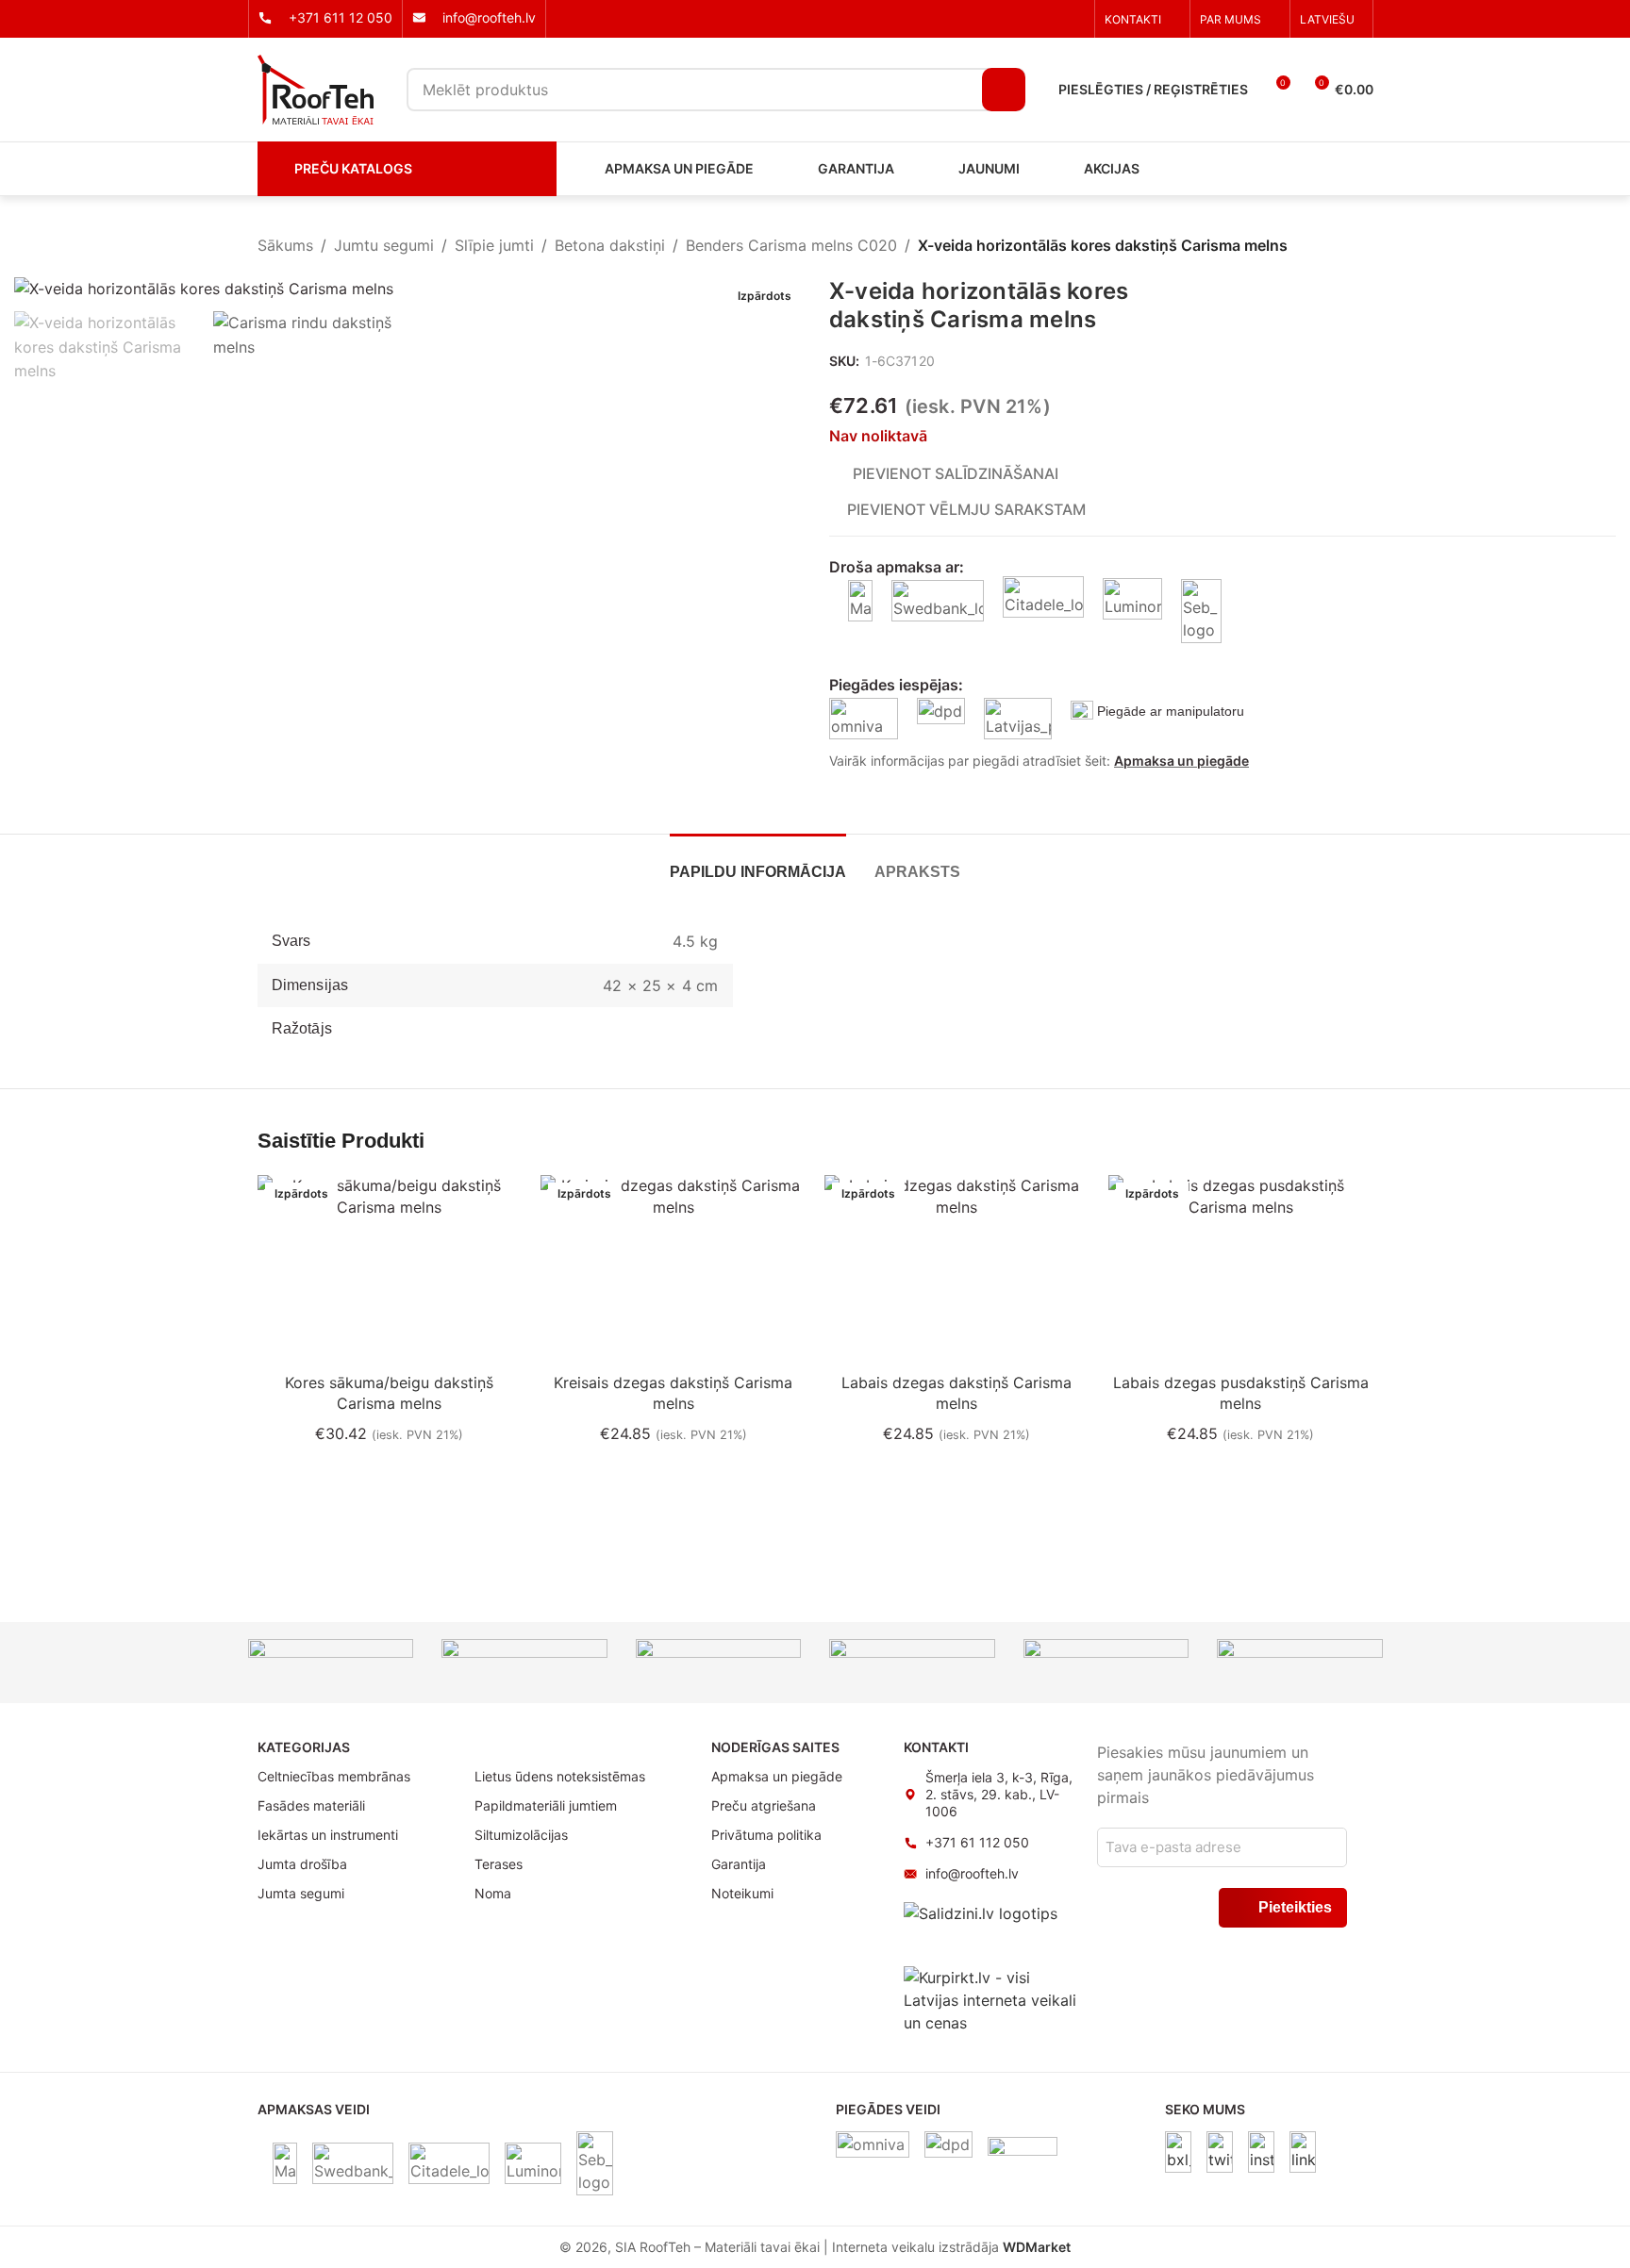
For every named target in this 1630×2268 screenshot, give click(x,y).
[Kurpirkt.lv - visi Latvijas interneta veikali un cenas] (991, 1999)
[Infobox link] (325, 18)
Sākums (285, 245)
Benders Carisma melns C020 (791, 245)
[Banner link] (331, 1657)
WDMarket (1037, 2247)
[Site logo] (316, 88)
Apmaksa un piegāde (1181, 761)
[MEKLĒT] (1004, 90)
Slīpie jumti (494, 245)
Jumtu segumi (384, 245)
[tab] (758, 862)
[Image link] (1178, 2151)
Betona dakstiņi (610, 245)
